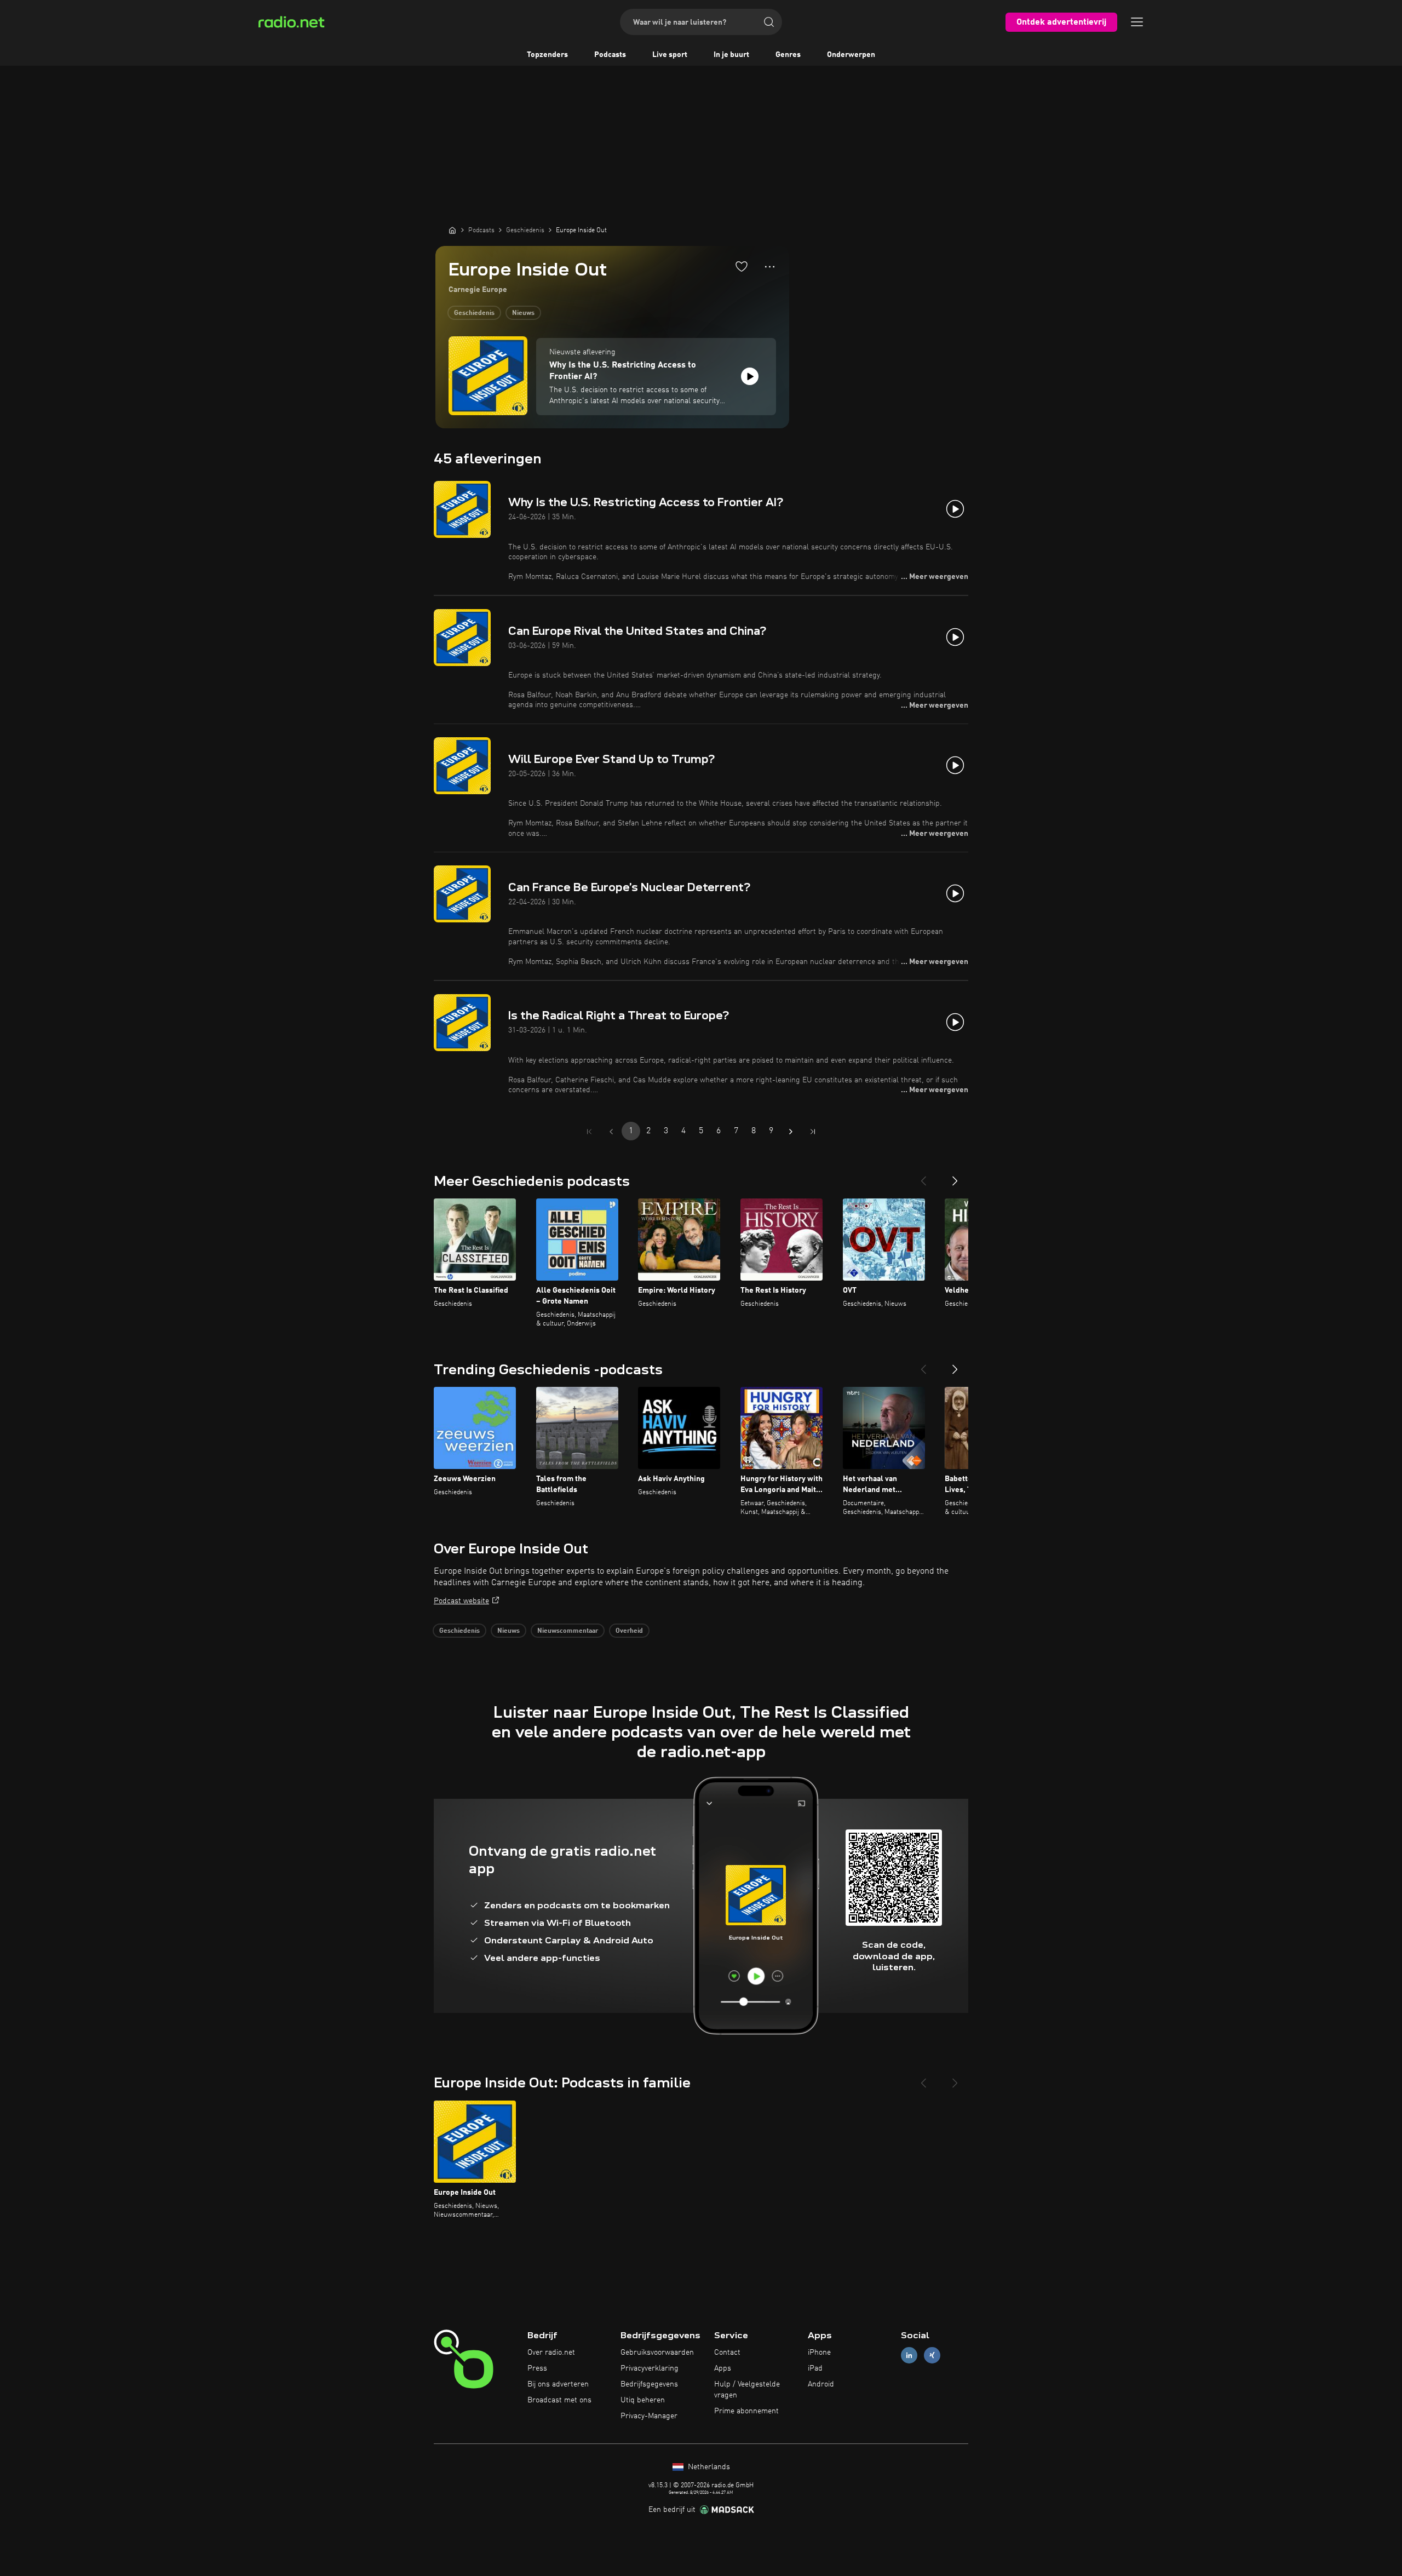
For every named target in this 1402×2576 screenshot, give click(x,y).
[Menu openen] (1137, 22)
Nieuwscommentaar (568, 1631)
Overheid (629, 1631)
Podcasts (610, 55)
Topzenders (547, 55)
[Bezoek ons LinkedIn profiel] (909, 2356)
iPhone (819, 2353)
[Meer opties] (770, 267)
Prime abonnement (746, 2411)
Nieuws (523, 313)
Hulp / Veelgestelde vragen (747, 2390)
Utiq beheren (643, 2400)
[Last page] (813, 1132)
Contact (727, 2353)
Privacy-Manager (649, 2416)
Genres (788, 55)
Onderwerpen (851, 55)
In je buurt (731, 55)
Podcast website (461, 1601)
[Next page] (791, 1132)
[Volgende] (955, 1177)
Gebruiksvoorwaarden (657, 2353)
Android (821, 2384)
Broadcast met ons (559, 2400)
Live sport (670, 55)
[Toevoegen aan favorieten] (742, 266)
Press (537, 2368)
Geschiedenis (474, 313)
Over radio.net (551, 2353)
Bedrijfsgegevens (649, 2384)
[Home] (452, 230)
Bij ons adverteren (558, 2384)
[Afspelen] (750, 376)
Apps (723, 2368)
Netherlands (708, 2467)
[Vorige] (923, 1177)
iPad (815, 2368)
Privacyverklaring (650, 2368)
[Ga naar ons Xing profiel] (932, 2356)
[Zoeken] (769, 22)
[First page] (589, 1132)
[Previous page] (611, 1132)
